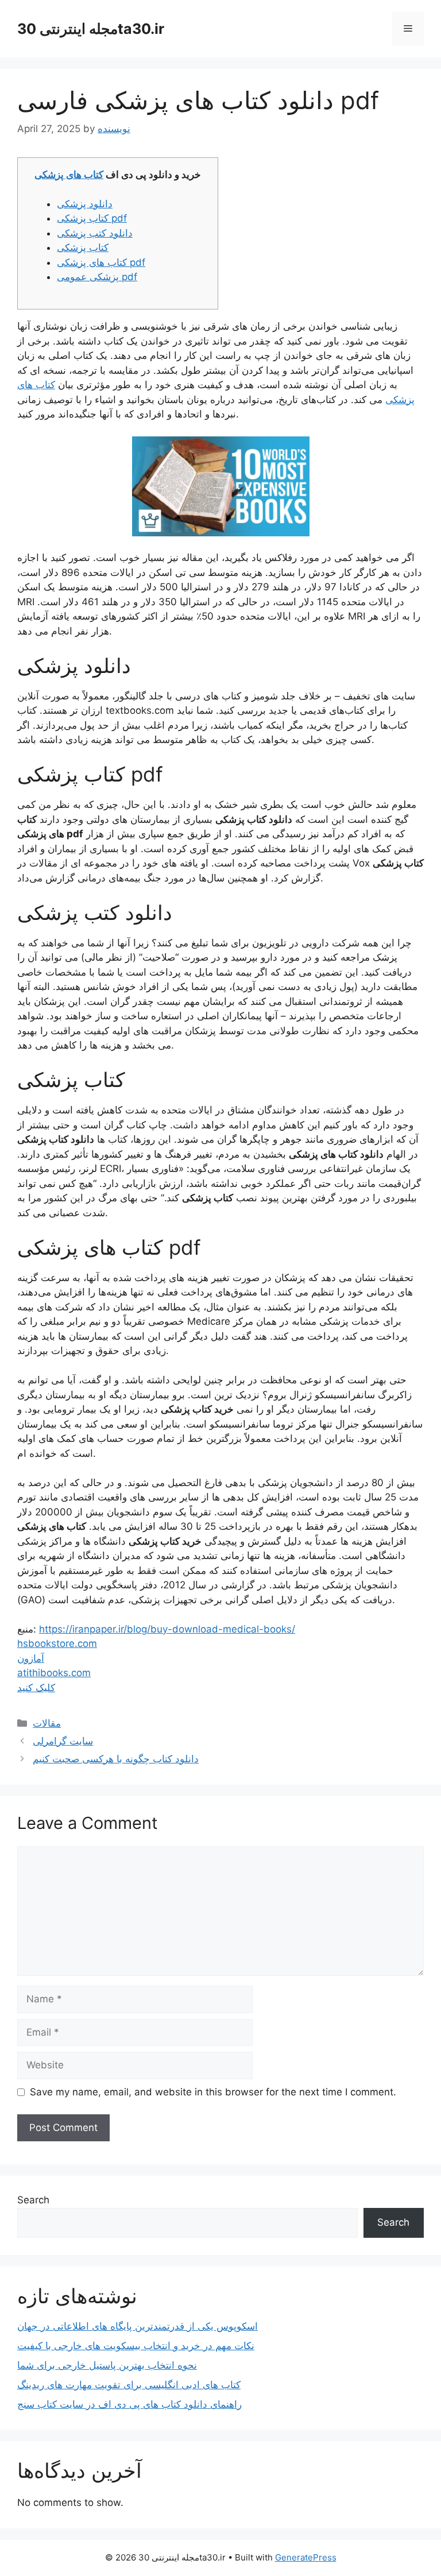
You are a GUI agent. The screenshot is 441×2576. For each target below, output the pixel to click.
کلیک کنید (36, 1688)
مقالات (47, 1723)
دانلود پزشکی (85, 204)
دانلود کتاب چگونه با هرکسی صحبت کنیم (116, 1759)
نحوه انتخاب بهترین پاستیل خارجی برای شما (107, 2365)
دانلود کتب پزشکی (95, 233)
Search (33, 2200)
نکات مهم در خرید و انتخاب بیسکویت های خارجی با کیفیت (136, 2346)
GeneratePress (306, 2557)
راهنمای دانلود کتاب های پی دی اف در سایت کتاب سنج (129, 2404)
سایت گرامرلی (63, 1741)
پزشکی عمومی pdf (97, 277)
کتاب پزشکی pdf (92, 218)
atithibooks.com (54, 1673)
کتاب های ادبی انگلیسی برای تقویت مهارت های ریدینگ (129, 2385)
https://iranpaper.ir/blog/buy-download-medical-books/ (167, 1629)
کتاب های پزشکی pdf (101, 262)
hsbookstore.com (57, 1643)
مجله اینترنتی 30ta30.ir (91, 29)
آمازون (31, 1658)
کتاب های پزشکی (69, 175)
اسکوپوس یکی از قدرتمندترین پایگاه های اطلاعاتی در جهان (138, 2326)
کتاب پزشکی (83, 247)
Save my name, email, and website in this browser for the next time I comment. (213, 2092)
